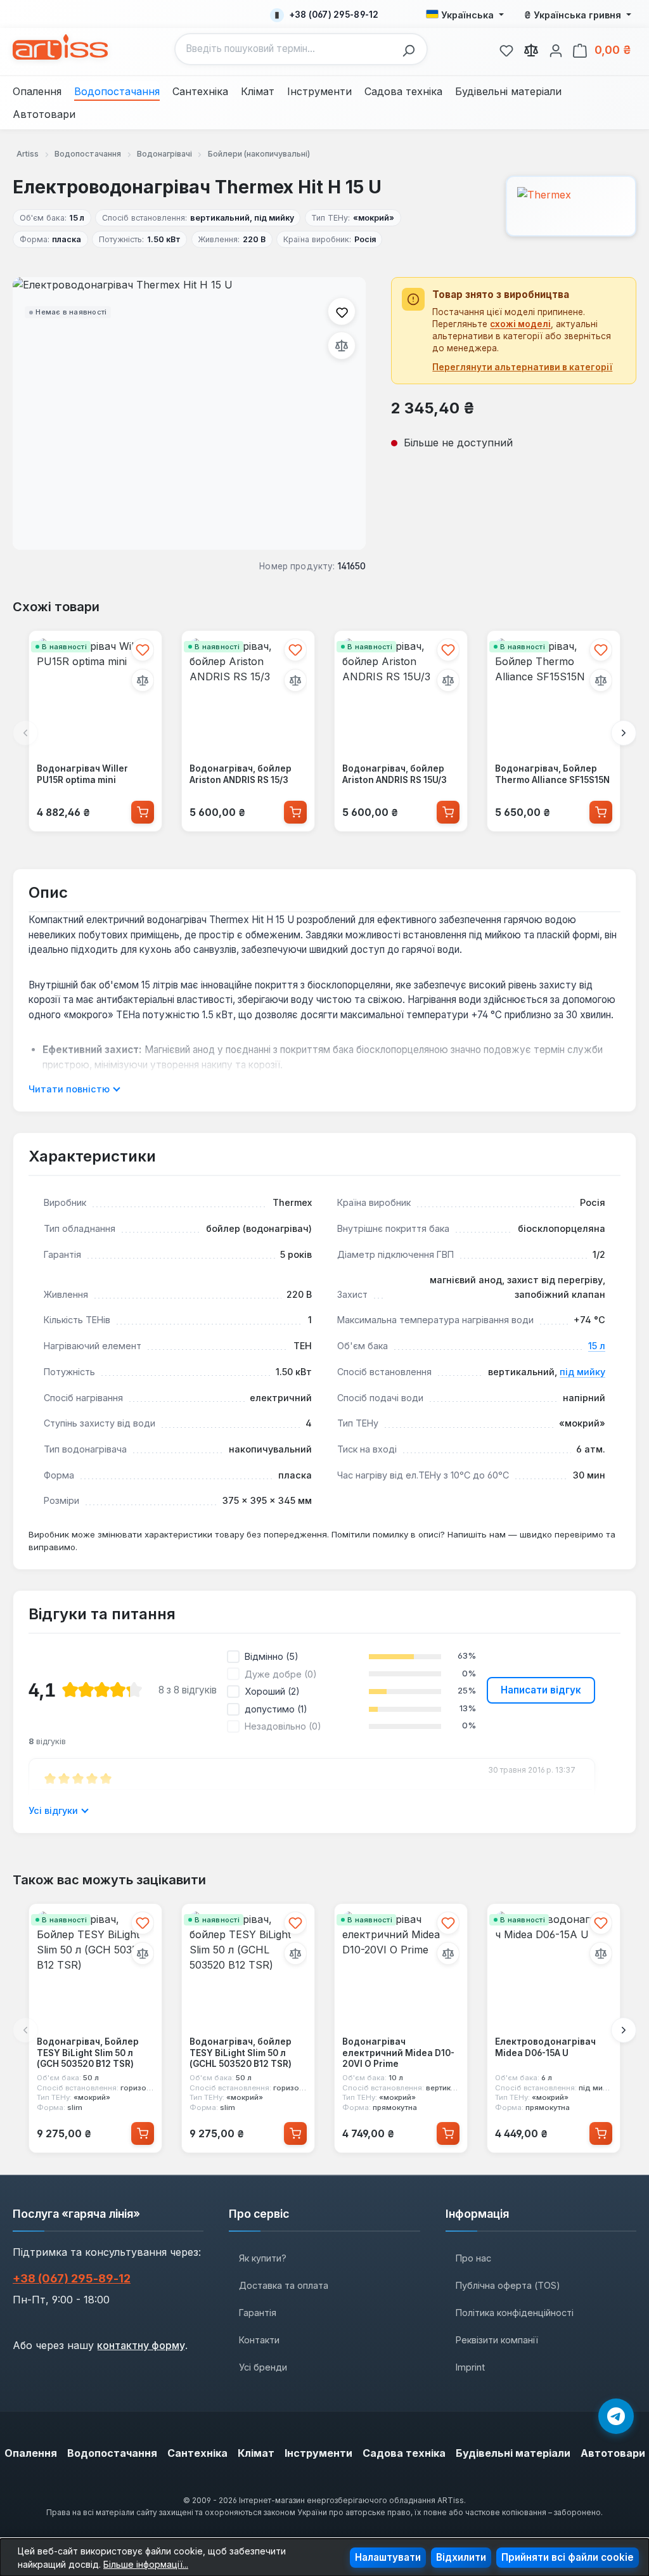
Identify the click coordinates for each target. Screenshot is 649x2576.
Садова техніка (404, 2453)
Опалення (31, 2453)
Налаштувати (388, 2557)
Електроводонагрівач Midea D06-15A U (545, 2047)
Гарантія (258, 2313)
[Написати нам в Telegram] (616, 2416)
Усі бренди (263, 2367)
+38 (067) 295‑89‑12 (72, 2278)
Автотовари (613, 2453)
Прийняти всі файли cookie (568, 2557)
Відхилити (461, 2557)
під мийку (582, 1372)
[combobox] (286, 49)
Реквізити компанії (497, 2340)
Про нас (473, 2258)
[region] (189, 413)
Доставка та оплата (284, 2285)
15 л (597, 1346)
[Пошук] (412, 49)
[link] (506, 49)
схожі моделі (520, 324)
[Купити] (143, 812)
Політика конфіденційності (515, 2313)
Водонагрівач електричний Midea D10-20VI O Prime (398, 2053)
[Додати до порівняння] (342, 346)
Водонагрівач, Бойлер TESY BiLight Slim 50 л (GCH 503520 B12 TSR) (88, 2053)
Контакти (259, 2340)
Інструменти (318, 2453)
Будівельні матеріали (513, 2453)
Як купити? (263, 2258)
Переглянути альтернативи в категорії (522, 367)
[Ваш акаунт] (556, 49)
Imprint (470, 2367)
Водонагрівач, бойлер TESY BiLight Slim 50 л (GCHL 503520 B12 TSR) (241, 2053)
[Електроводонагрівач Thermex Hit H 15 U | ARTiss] (189, 413)
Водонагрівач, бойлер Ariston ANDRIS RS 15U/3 (395, 774)
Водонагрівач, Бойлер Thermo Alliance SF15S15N (552, 774)
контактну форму (141, 2345)
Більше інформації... (146, 2564)
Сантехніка (197, 2453)
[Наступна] (624, 733)
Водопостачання (112, 2453)
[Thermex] (571, 206)
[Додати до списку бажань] (342, 311)
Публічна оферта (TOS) (508, 2285)
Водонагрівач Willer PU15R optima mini (82, 774)
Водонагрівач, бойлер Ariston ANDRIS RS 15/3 (241, 774)
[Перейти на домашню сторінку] (60, 47)
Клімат (256, 2453)
